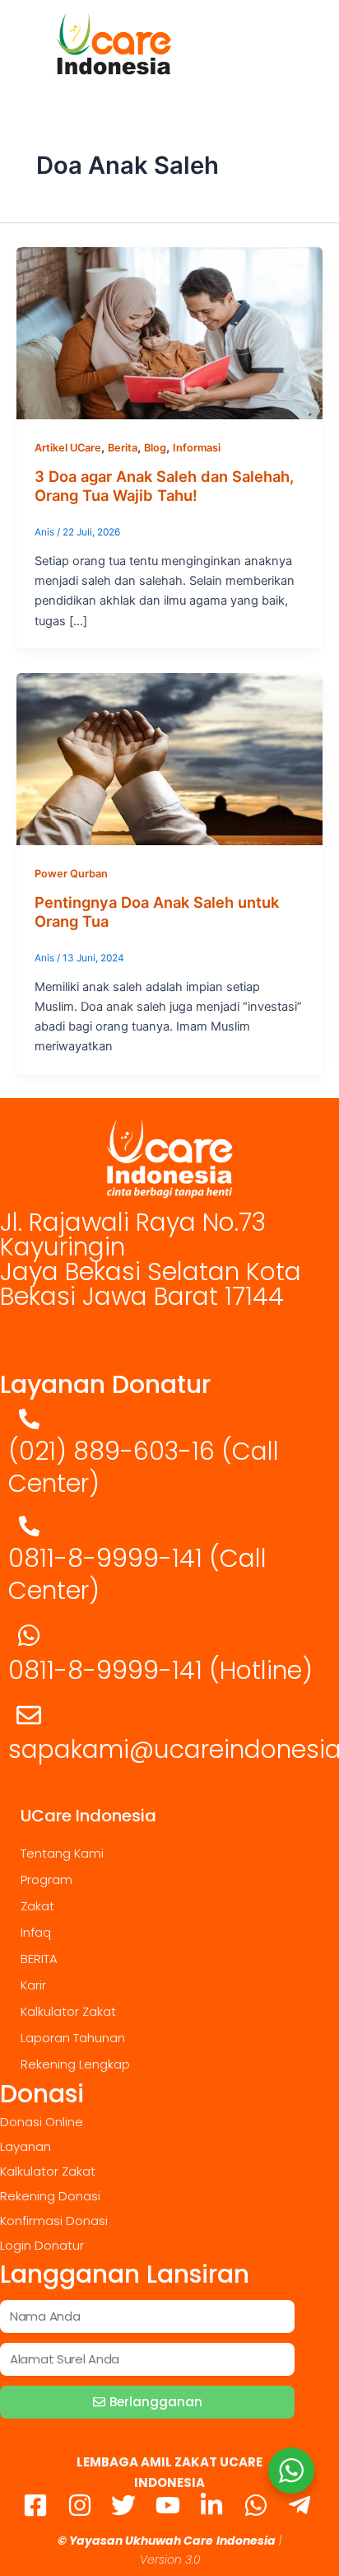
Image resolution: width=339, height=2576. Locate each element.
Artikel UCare (68, 448)
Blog (155, 448)
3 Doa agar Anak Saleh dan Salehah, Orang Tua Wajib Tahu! (164, 486)
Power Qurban (71, 874)
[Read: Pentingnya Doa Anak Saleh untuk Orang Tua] (169, 758)
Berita (123, 448)
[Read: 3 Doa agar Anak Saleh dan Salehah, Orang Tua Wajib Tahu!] (169, 333)
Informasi (197, 448)
